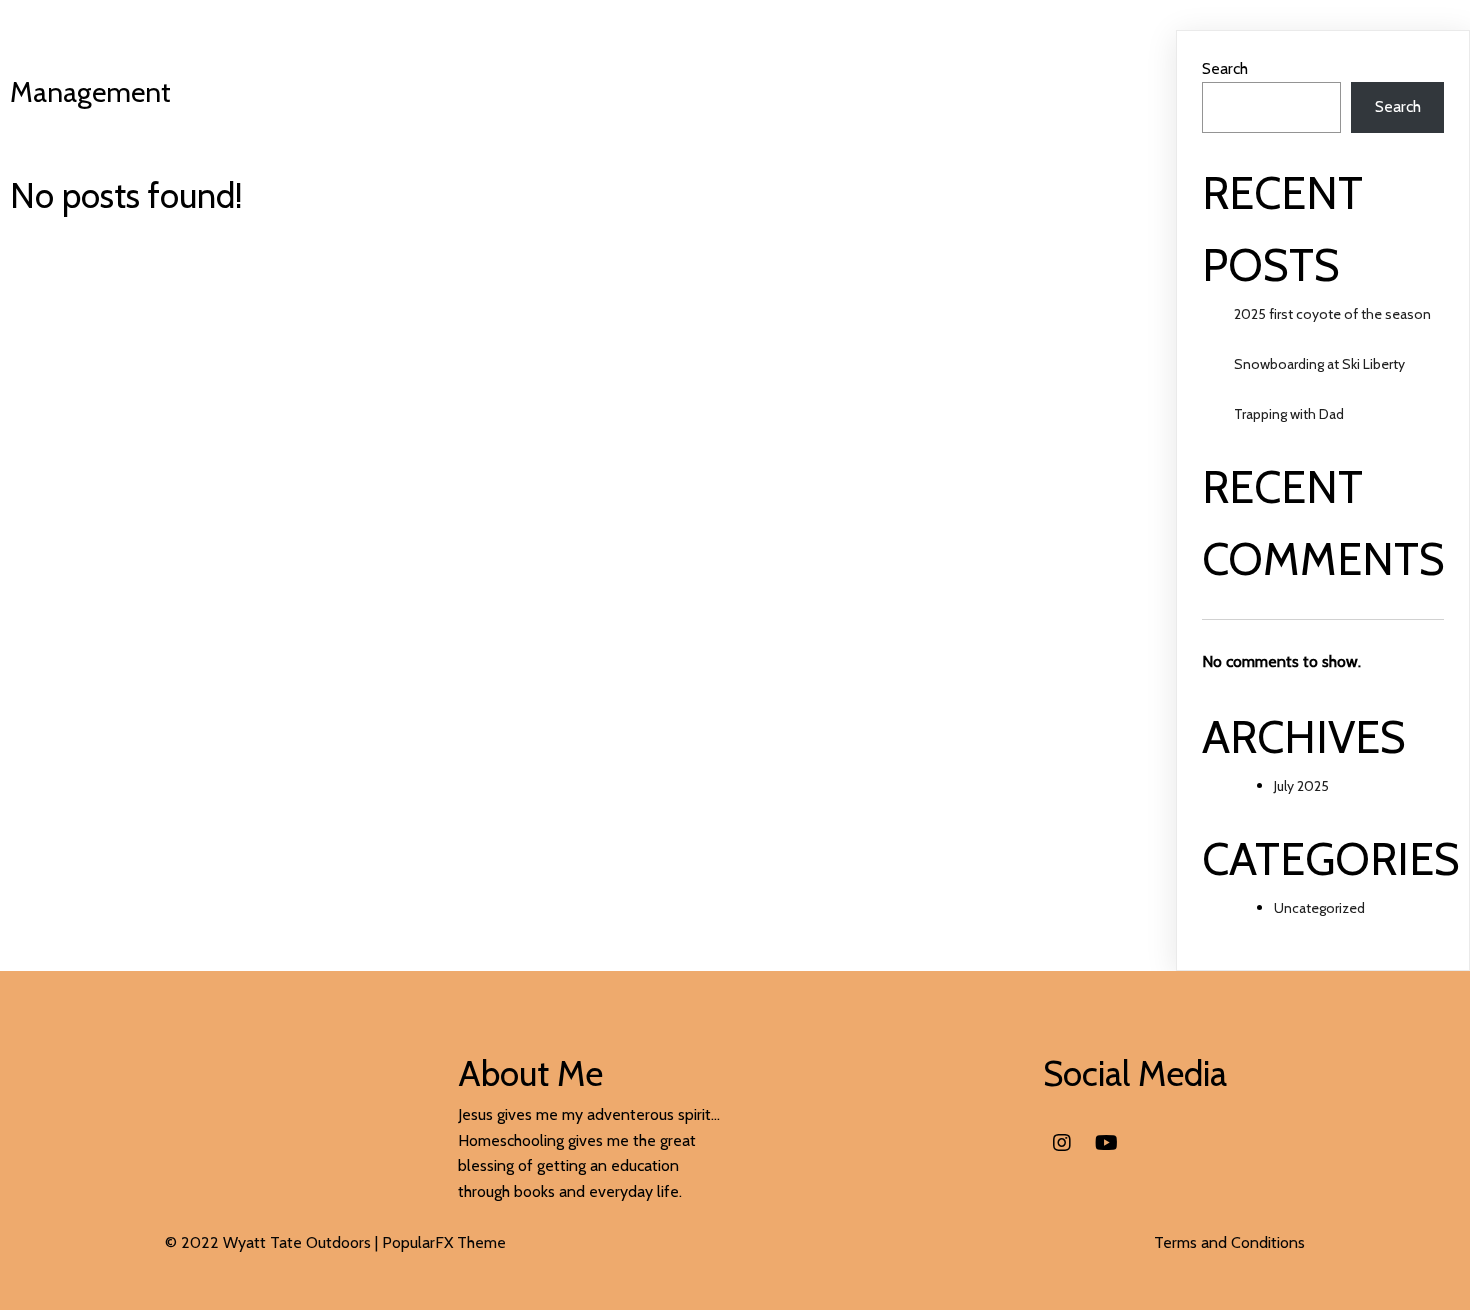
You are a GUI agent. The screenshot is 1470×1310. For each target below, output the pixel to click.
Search (1225, 68)
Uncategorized (1319, 908)
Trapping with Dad (1289, 414)
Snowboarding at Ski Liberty (1319, 364)
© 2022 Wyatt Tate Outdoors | (273, 1242)
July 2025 (1301, 786)
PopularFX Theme (444, 1242)
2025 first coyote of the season (1332, 314)
